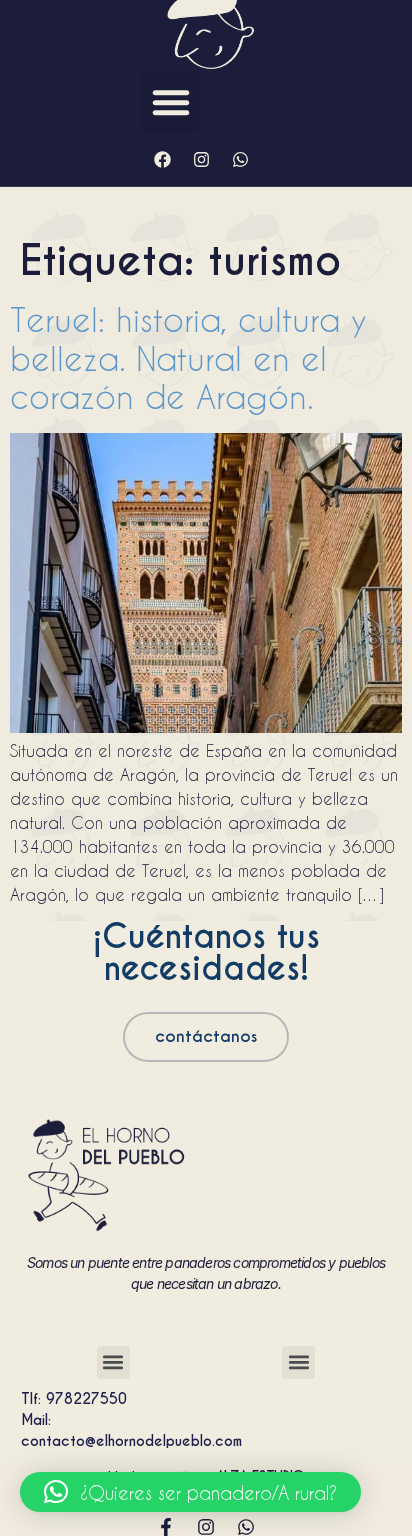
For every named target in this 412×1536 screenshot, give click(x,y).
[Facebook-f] (166, 1527)
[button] (171, 102)
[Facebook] (162, 159)
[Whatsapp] (240, 159)
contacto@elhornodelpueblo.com (131, 1441)
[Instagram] (201, 159)
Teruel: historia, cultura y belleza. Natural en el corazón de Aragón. (188, 358)
